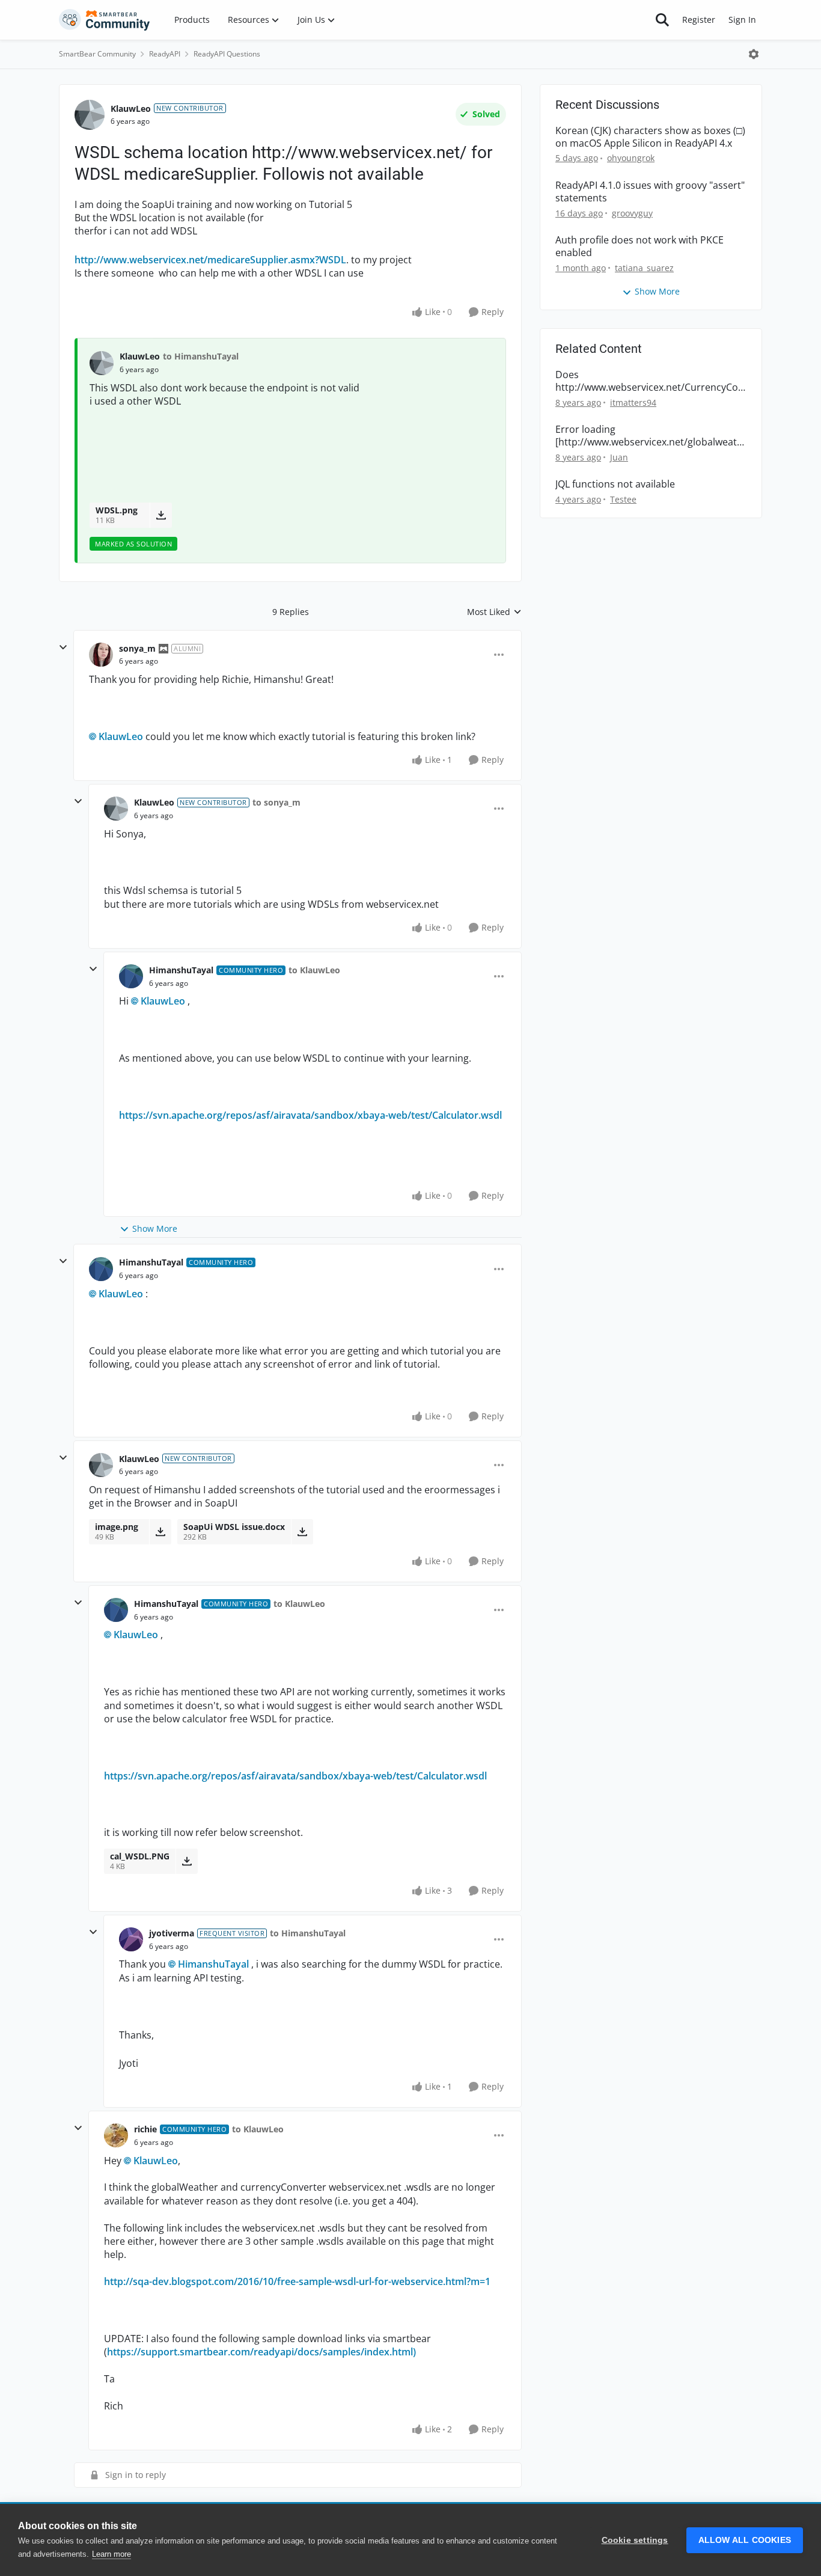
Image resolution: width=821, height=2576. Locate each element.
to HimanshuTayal (201, 356)
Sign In (742, 20)
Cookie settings (635, 2540)
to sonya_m (276, 802)
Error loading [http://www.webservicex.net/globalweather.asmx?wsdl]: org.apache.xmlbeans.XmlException (649, 436)
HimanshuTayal (181, 970)
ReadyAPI (165, 54)
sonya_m (137, 648)
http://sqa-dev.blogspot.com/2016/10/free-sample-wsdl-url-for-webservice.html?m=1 (297, 2281)
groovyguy (632, 213)
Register (699, 20)
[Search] (662, 20)
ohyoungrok (631, 158)
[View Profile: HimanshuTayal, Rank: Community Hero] (131, 976)
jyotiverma (172, 1933)
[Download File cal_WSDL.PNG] (187, 1861)
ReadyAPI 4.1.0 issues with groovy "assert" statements (650, 192)
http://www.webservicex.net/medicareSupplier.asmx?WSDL (210, 260)
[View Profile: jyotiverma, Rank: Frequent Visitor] (131, 1939)
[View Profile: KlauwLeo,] (102, 363)
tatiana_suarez (644, 268)
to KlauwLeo (314, 970)
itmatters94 (633, 402)
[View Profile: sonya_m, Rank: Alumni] (101, 655)
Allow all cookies (745, 2540)
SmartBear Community (97, 54)
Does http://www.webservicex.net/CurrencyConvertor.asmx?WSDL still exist (650, 381)
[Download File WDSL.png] (161, 515)
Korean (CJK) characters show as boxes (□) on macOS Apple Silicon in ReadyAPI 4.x (650, 137)
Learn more (111, 2554)
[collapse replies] (63, 647)
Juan (619, 457)
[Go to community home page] (105, 20)
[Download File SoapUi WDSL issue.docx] (302, 1532)
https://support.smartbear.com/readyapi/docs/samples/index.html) (261, 2352)
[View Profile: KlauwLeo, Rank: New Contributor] (90, 115)
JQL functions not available (615, 484)
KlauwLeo (131, 109)
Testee (623, 499)
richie (145, 2129)
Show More (155, 1228)
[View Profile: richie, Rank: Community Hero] (116, 2135)
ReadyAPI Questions (227, 54)
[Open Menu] (754, 54)
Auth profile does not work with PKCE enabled (639, 246)
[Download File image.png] (160, 1532)
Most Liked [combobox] (494, 612)
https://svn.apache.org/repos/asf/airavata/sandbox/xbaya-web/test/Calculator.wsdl (310, 1115)
